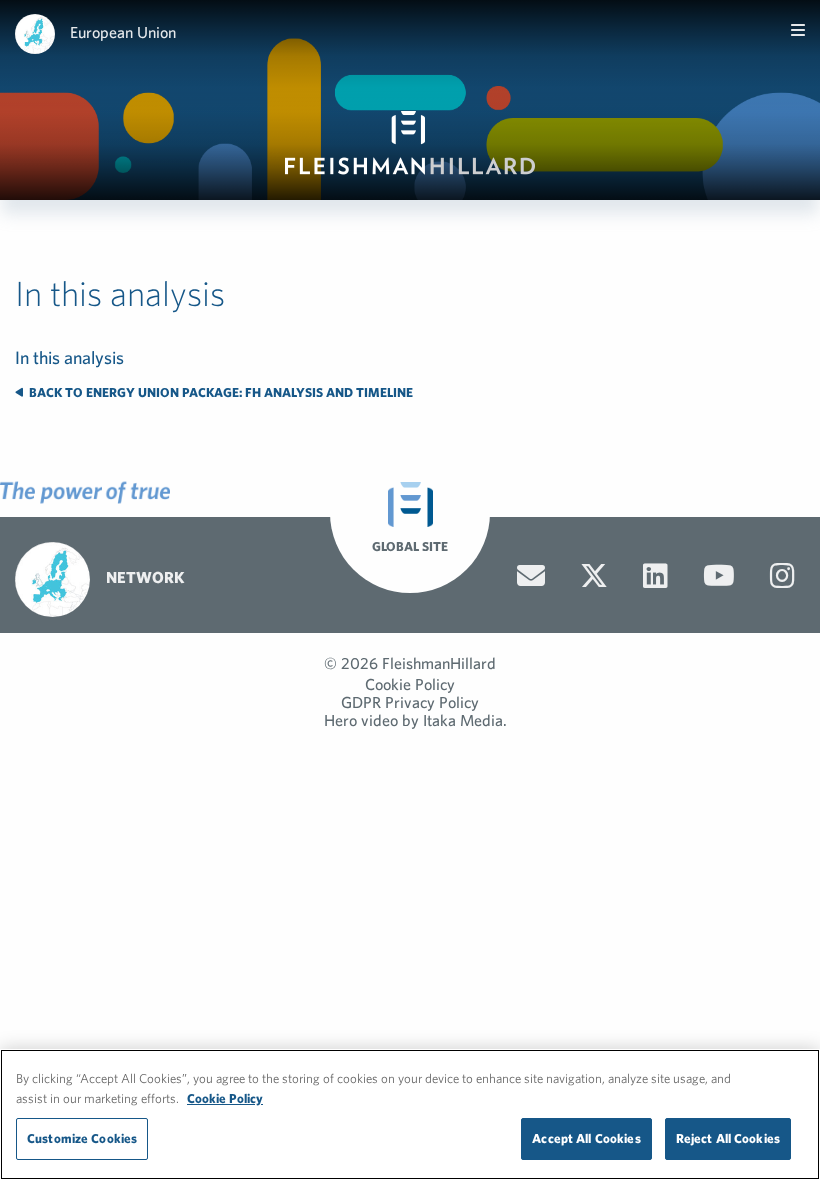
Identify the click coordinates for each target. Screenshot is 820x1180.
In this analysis (69, 357)
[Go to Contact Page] (531, 576)
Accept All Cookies (586, 1138)
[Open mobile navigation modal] (798, 30)
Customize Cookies (82, 1138)
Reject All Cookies (728, 1138)
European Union (123, 32)
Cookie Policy (410, 684)
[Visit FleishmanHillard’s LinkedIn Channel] (655, 576)
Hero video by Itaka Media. (415, 720)
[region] (410, 1114)
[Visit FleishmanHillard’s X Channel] (594, 576)
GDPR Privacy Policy (410, 702)
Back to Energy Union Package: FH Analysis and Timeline (219, 392)
